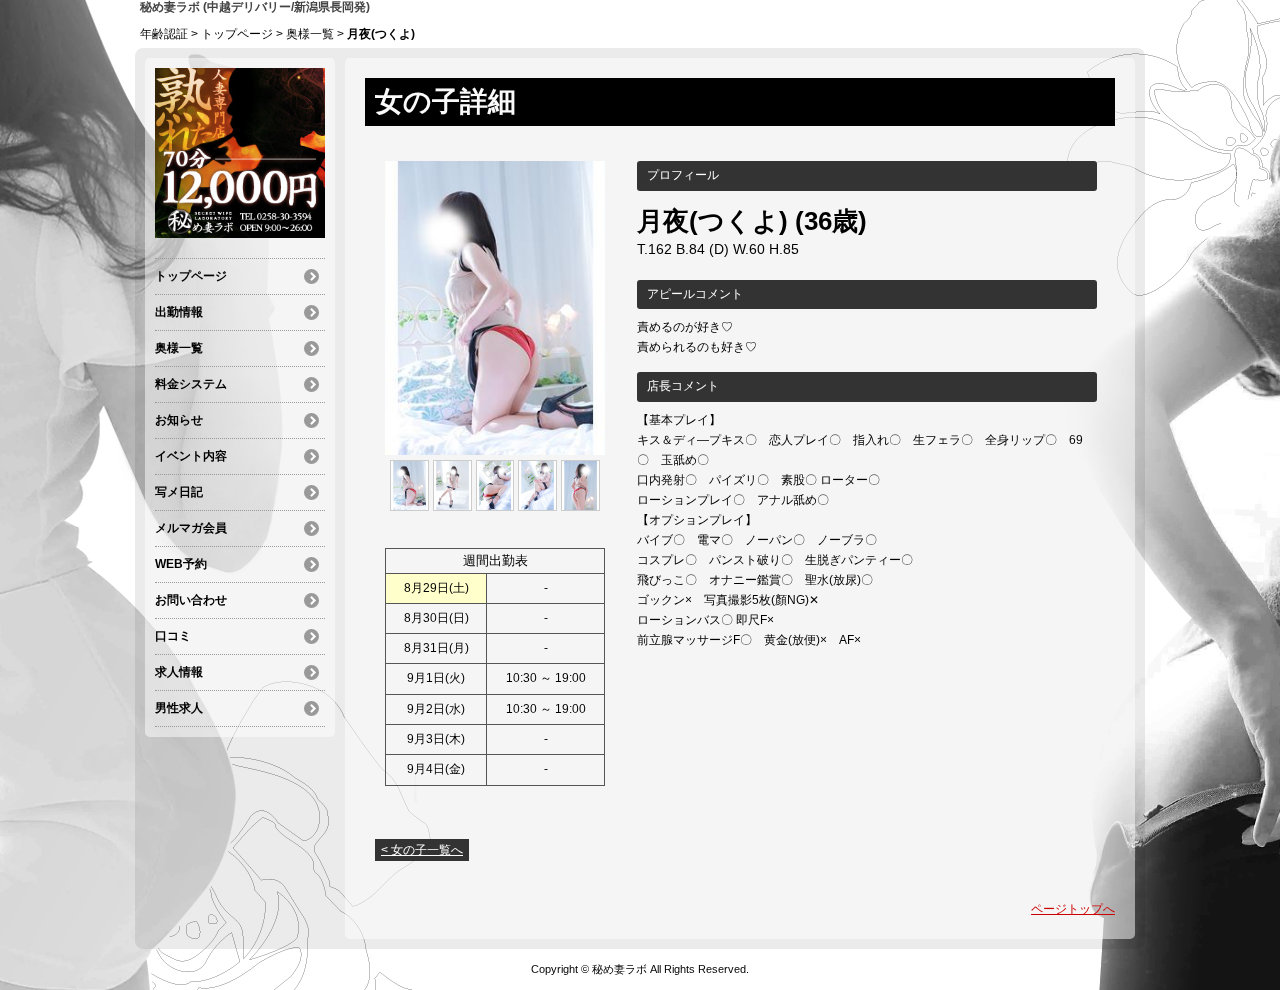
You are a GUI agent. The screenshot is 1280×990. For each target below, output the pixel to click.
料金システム (191, 384)
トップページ (237, 34)
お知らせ (179, 420)
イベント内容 (191, 456)
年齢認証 (164, 34)
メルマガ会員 (191, 528)
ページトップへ (1073, 909)
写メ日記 (179, 492)
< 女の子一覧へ (422, 850)
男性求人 (179, 708)
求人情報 (179, 672)
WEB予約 (181, 564)
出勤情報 (179, 312)
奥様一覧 (310, 34)
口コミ (173, 636)
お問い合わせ (191, 600)
